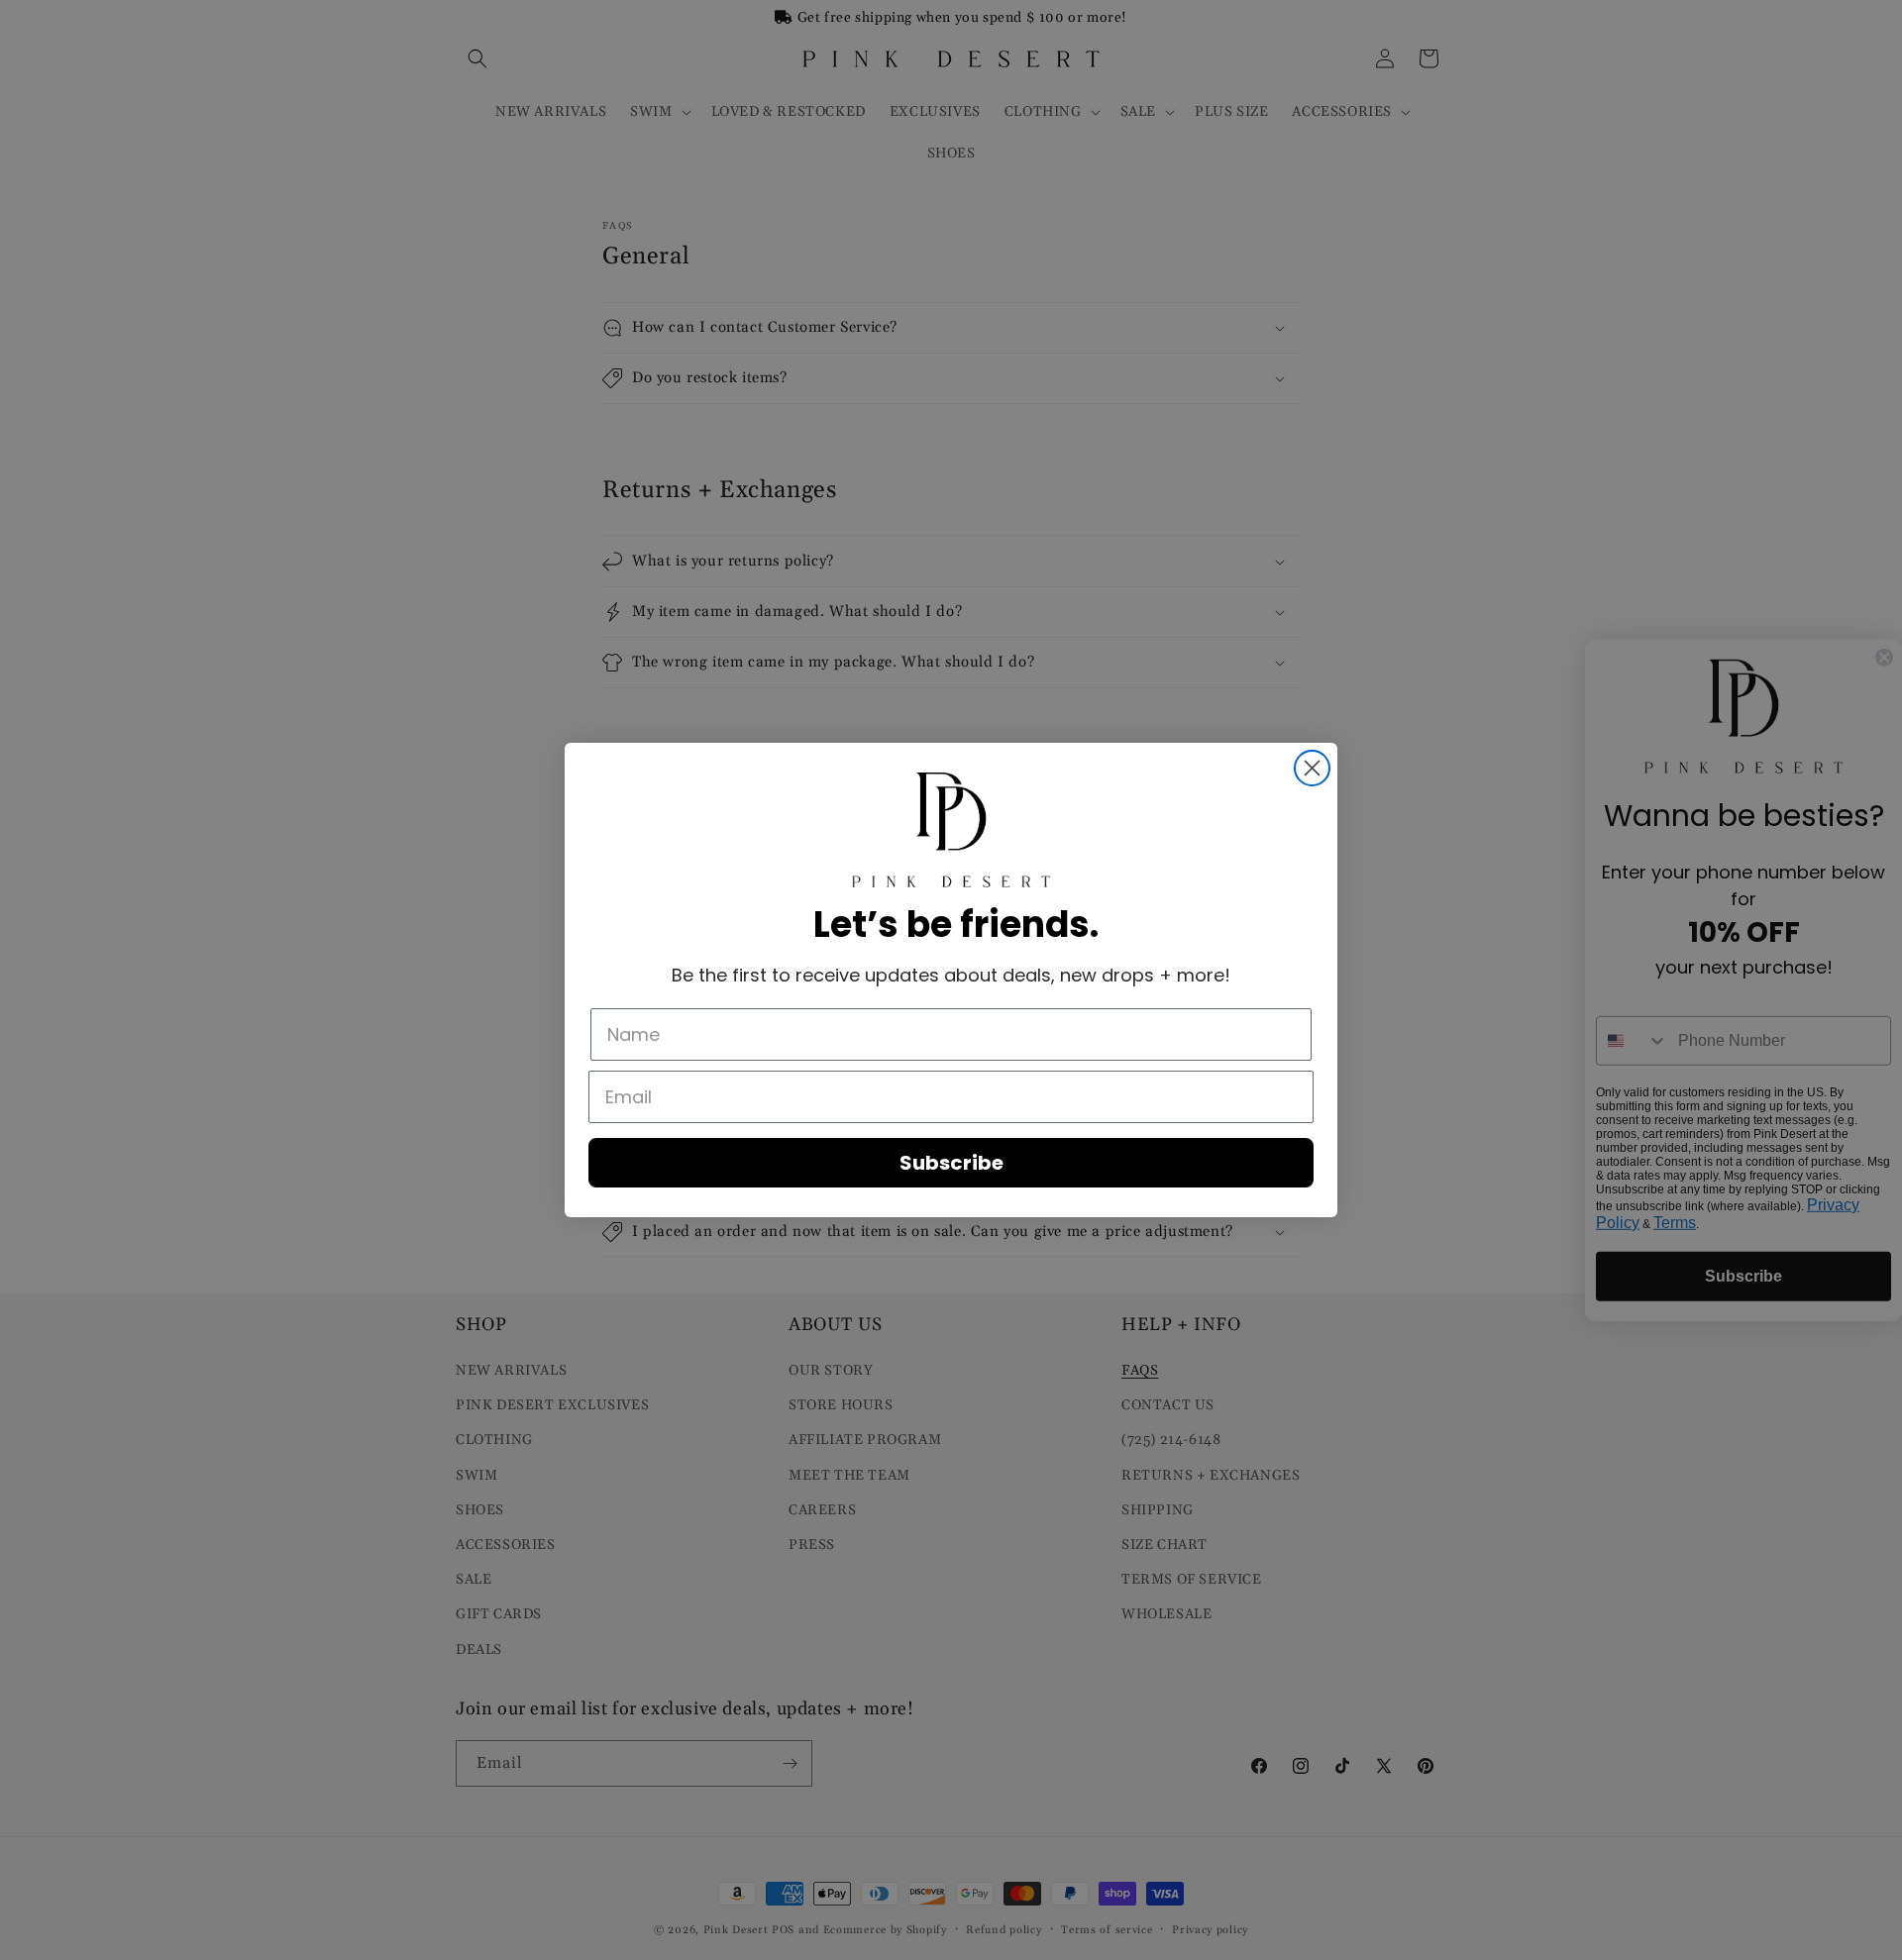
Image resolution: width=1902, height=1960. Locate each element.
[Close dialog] (1312, 768)
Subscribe (951, 1163)
